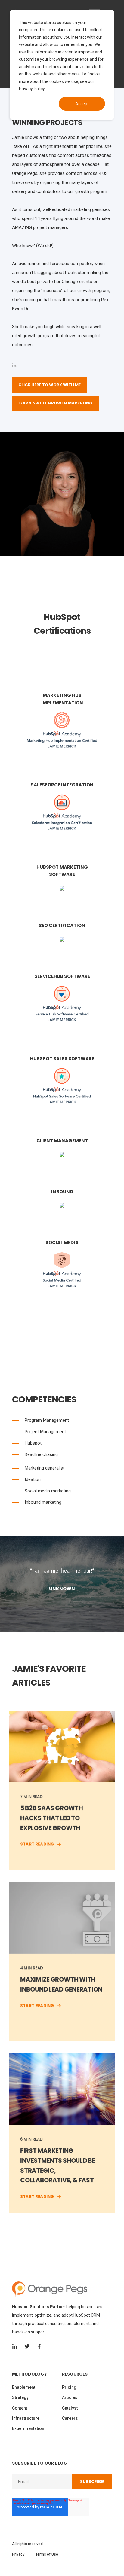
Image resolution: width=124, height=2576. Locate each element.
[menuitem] (36, 2377)
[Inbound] (62, 1203)
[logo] (50, 2289)
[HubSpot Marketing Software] (62, 886)
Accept (82, 104)
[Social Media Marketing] (62, 1286)
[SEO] (62, 652)
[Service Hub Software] (62, 1019)
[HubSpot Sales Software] (62, 1102)
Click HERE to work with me (50, 385)
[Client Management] (62, 1152)
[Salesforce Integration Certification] (62, 828)
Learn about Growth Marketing (55, 403)
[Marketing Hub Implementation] (62, 746)
